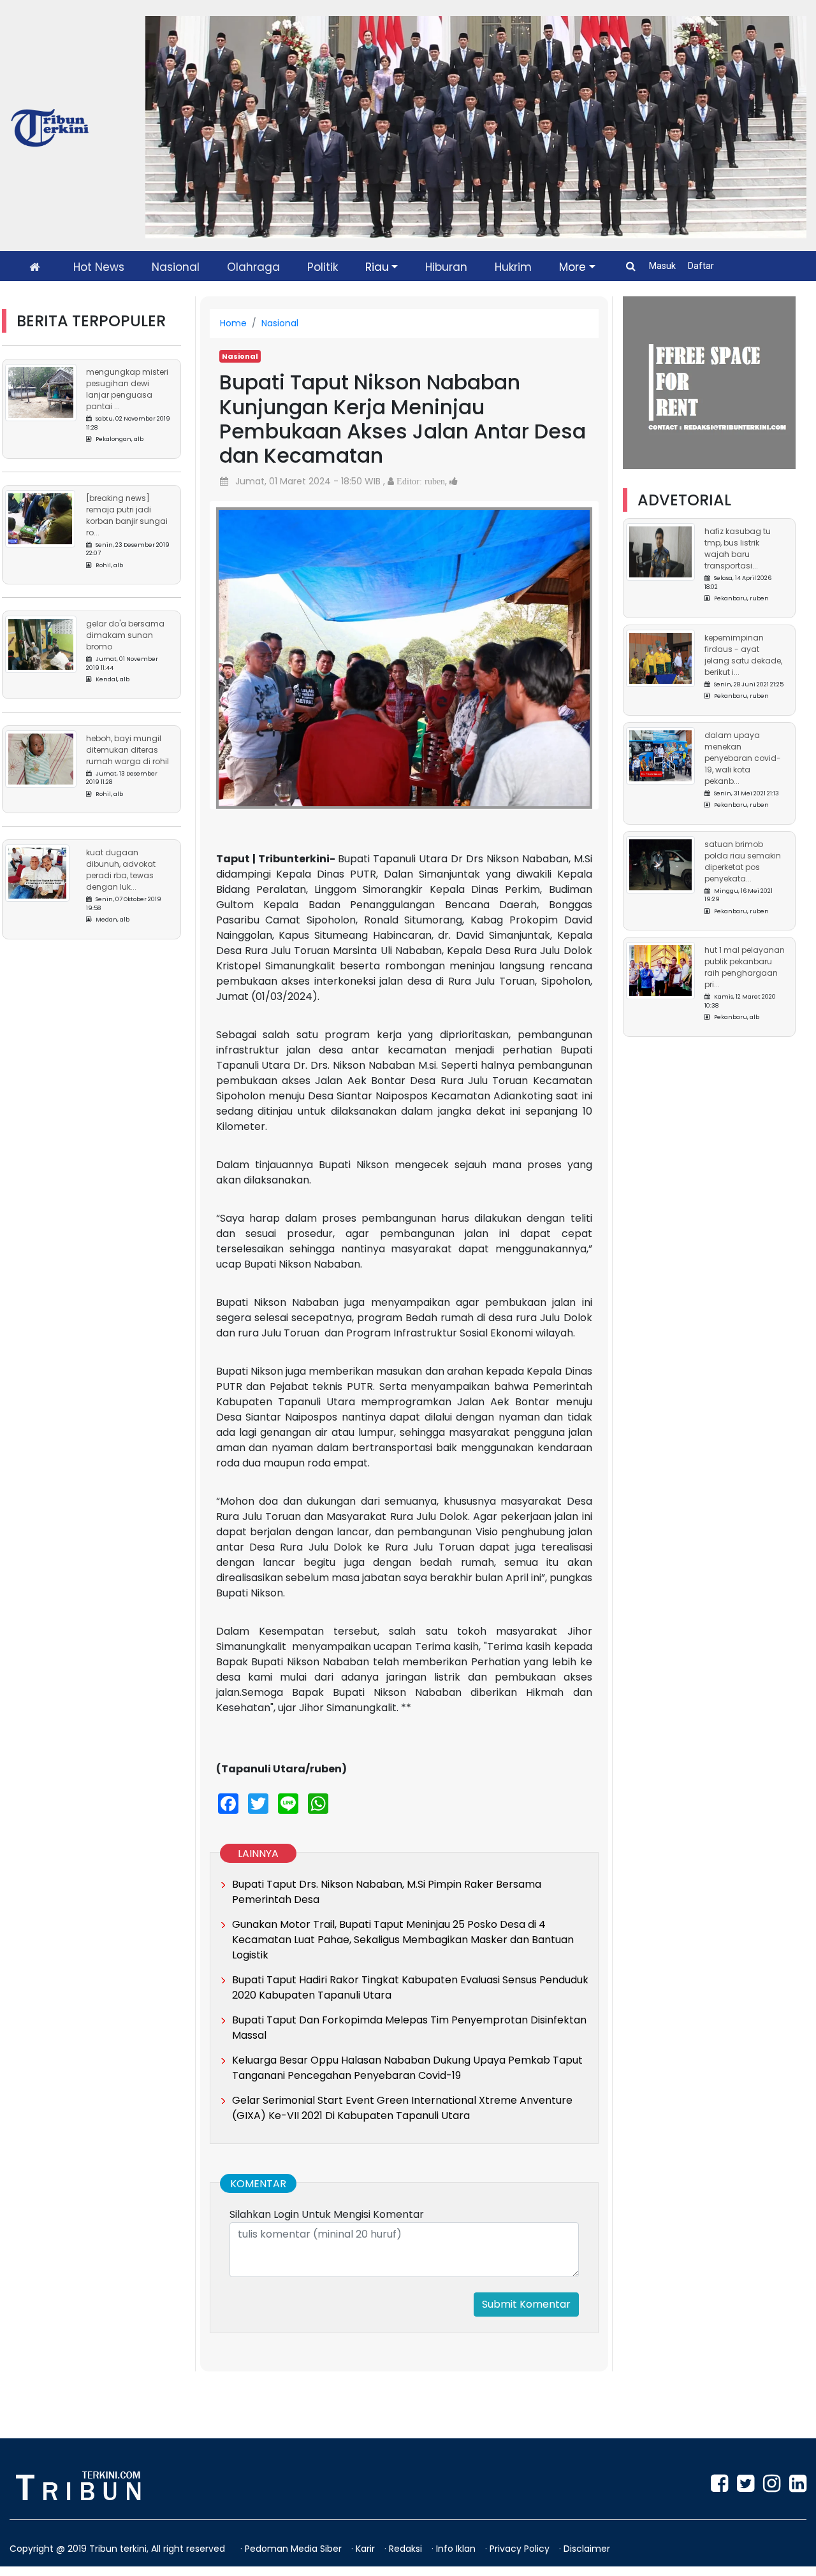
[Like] (454, 481)
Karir (367, 2549)
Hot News (99, 267)
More (572, 267)
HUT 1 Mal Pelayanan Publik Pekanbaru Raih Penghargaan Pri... (745, 967)
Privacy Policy (521, 2549)
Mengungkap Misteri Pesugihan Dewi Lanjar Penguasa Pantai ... (127, 389)
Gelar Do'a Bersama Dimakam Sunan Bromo (125, 635)
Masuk (663, 266)
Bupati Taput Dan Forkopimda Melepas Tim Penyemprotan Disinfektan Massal (409, 2028)
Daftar (701, 266)
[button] (244, 646)
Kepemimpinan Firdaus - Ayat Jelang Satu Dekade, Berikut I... (743, 655)
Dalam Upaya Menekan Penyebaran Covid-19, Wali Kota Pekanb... (743, 758)
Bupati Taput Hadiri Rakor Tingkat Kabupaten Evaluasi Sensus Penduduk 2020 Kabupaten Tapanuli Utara (410, 1987)
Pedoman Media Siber (295, 2549)
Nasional (176, 267)
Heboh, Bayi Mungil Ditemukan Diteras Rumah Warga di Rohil (127, 750)
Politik (323, 267)
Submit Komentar (526, 2304)
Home (233, 323)
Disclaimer (587, 2549)
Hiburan (446, 267)
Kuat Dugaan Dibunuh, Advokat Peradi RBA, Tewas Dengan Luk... (121, 870)
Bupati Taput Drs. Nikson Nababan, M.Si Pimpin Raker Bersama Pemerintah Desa (387, 1892)
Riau (377, 267)
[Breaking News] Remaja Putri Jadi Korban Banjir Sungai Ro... (127, 515)
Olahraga (253, 267)
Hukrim (513, 267)
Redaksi (407, 2549)
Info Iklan (457, 2549)
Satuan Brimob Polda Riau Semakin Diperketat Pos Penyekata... (743, 861)
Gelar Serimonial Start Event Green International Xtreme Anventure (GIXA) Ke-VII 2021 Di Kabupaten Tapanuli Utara (402, 2108)
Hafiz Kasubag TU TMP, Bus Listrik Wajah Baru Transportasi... (738, 548)
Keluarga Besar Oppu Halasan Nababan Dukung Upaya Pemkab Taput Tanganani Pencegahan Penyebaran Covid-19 (407, 2068)
